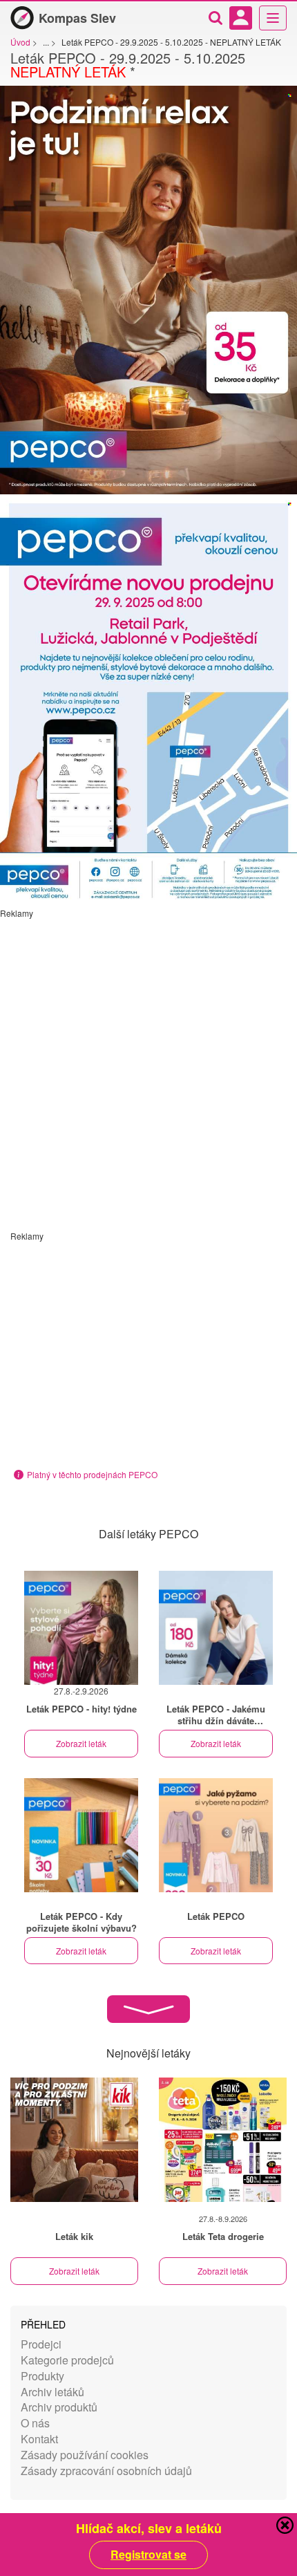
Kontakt (39, 2439)
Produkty (42, 2376)
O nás (35, 2423)
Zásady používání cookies (85, 2455)
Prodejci (41, 2344)
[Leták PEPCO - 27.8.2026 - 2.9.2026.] (81, 1628)
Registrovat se (148, 2555)
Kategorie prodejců (67, 2360)
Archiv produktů (59, 2407)
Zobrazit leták (81, 1743)
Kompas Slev (77, 18)
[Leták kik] (74, 2140)
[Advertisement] (148, 1067)
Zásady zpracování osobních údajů (106, 2471)
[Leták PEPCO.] (216, 1628)
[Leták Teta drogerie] (223, 2140)
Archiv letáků (52, 2392)
